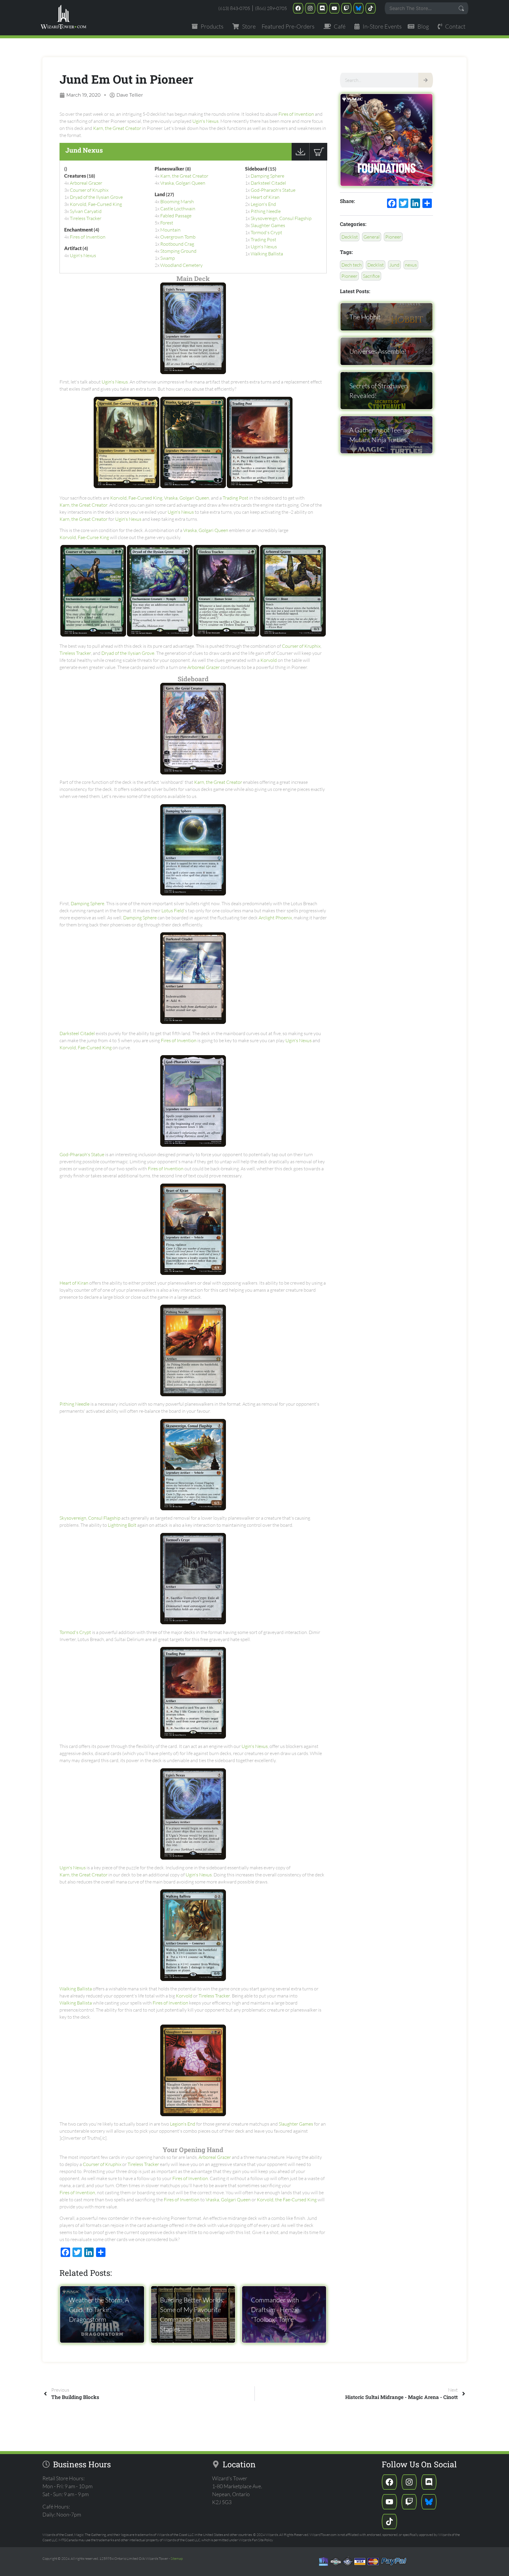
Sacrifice (371, 276)
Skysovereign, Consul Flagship (281, 218)
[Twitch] (346, 8)
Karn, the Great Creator (117, 128)
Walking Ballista (267, 254)
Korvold (269, 660)
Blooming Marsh (177, 201)
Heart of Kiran (265, 197)
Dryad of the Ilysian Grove (96, 197)
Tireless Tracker (86, 218)
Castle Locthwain (178, 209)
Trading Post (263, 239)
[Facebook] (298, 8)
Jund (394, 265)
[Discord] (322, 8)
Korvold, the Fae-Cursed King (287, 2200)
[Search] (426, 80)
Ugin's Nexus (205, 121)
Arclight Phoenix (275, 918)
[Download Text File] (300, 159)
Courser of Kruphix (89, 190)
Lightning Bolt (122, 1525)
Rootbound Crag (177, 244)
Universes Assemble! (378, 351)
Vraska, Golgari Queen (183, 183)
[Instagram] (310, 8)
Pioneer (393, 237)
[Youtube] (334, 8)
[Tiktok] (371, 8)
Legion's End (263, 204)
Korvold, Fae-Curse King (84, 537)
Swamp (168, 258)
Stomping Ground (178, 251)
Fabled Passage (176, 216)
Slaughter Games (268, 225)
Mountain (170, 230)
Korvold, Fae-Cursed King (96, 204)
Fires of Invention (296, 114)
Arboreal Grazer (86, 183)
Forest (167, 223)
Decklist (350, 237)
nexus (411, 265)
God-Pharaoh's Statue (273, 190)
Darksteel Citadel (268, 183)
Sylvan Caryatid (86, 211)
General (372, 237)
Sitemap (177, 2558)
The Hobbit (365, 317)
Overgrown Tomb (178, 237)
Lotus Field (173, 911)
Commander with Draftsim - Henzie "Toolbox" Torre (275, 2310)
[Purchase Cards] (318, 159)
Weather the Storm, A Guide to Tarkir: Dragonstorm (99, 2310)
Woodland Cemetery (181, 265)
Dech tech (352, 265)
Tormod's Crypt (266, 232)
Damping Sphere (267, 176)
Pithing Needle (266, 211)
